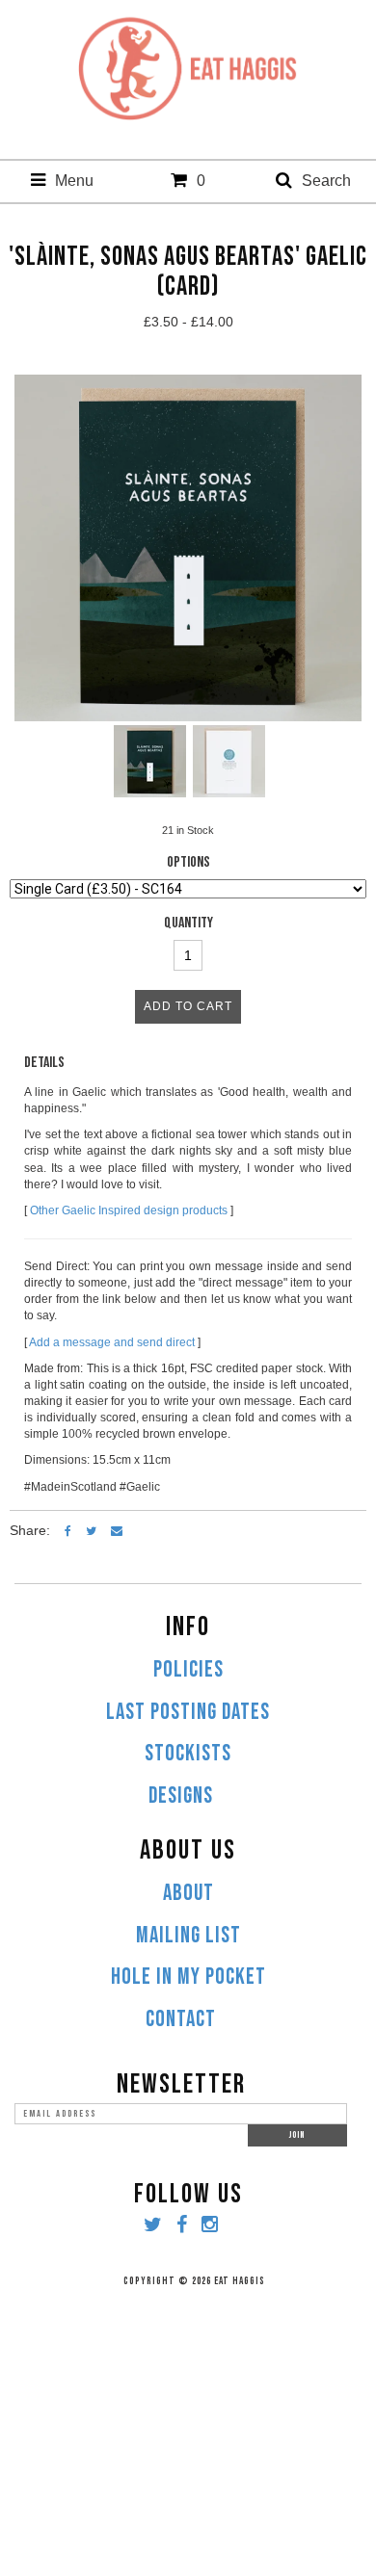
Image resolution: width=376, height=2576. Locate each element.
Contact (181, 2019)
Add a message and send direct (112, 1342)
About (188, 1893)
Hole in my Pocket (188, 1977)
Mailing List (188, 1936)
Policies (188, 1670)
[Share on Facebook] (68, 1530)
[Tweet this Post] (91, 1530)
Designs (181, 1796)
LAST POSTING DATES (188, 1712)
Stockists (188, 1754)
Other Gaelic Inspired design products (129, 1210)
